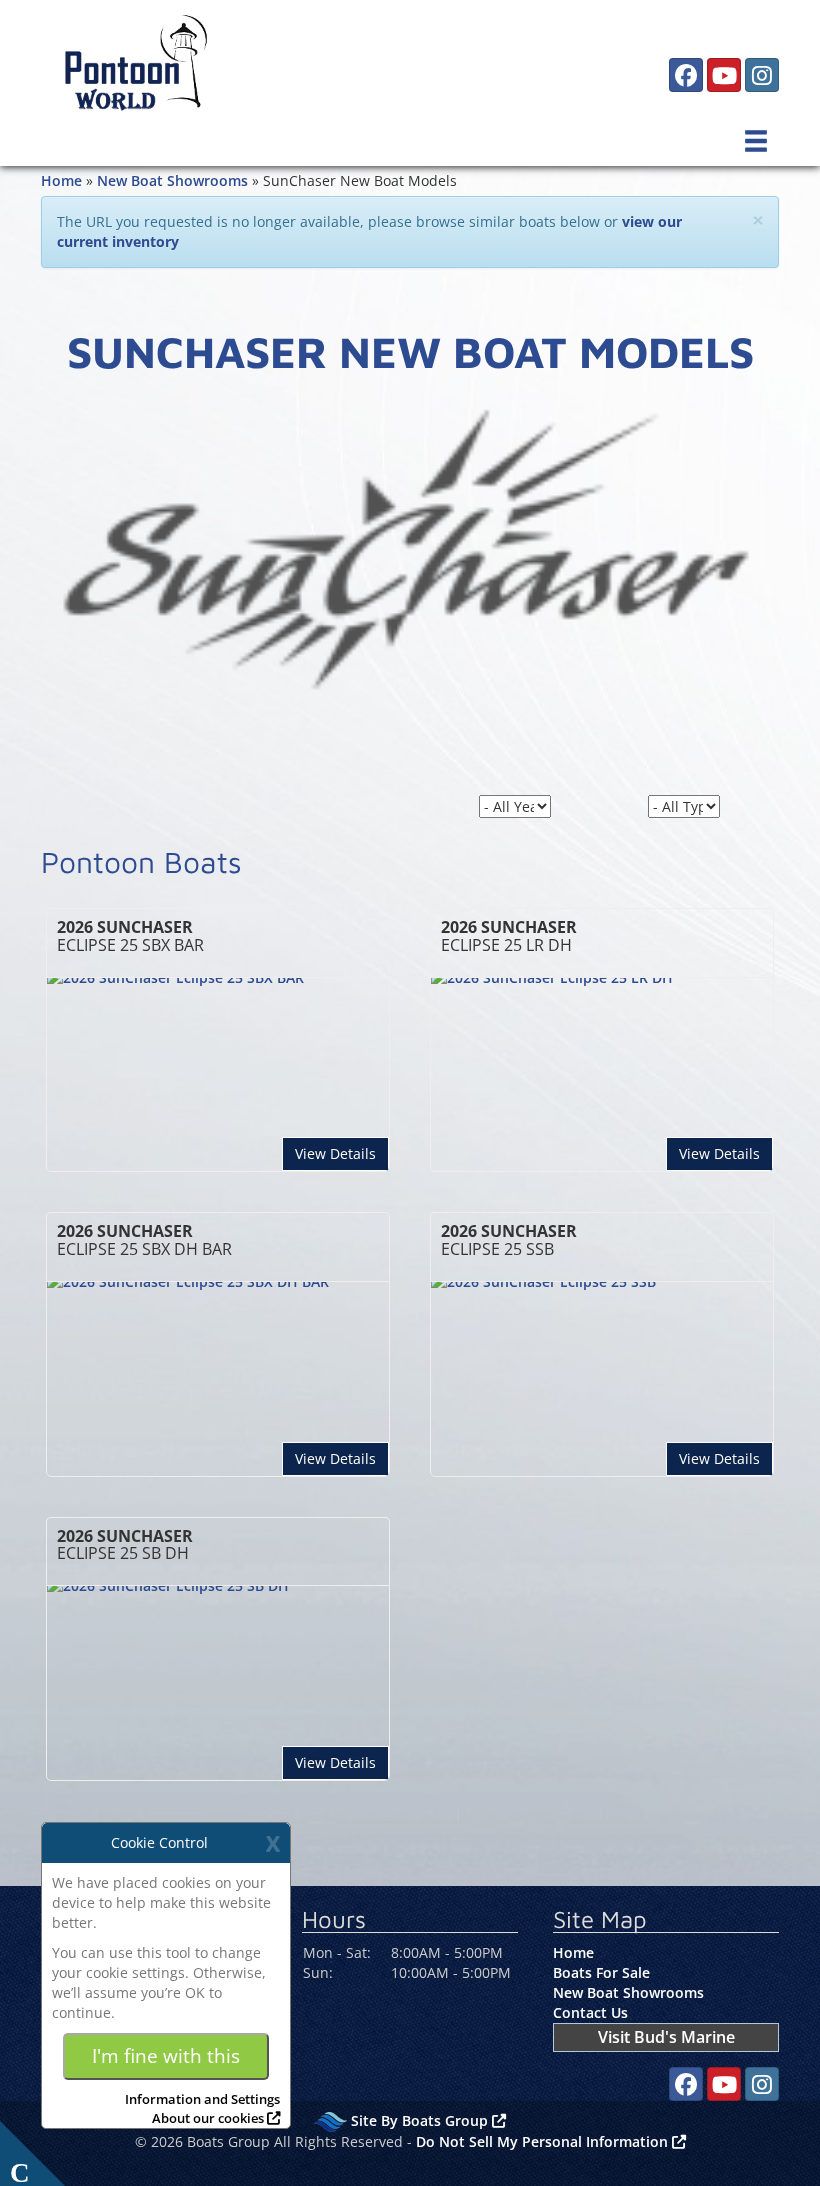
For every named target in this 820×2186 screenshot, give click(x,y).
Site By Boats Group (421, 2120)
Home (61, 180)
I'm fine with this (166, 2055)
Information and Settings (202, 2099)
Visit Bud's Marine (666, 2037)
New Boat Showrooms (172, 180)
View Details (342, 1153)
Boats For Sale (601, 1972)
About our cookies (208, 2118)
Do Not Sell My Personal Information (544, 2141)
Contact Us (590, 2012)
